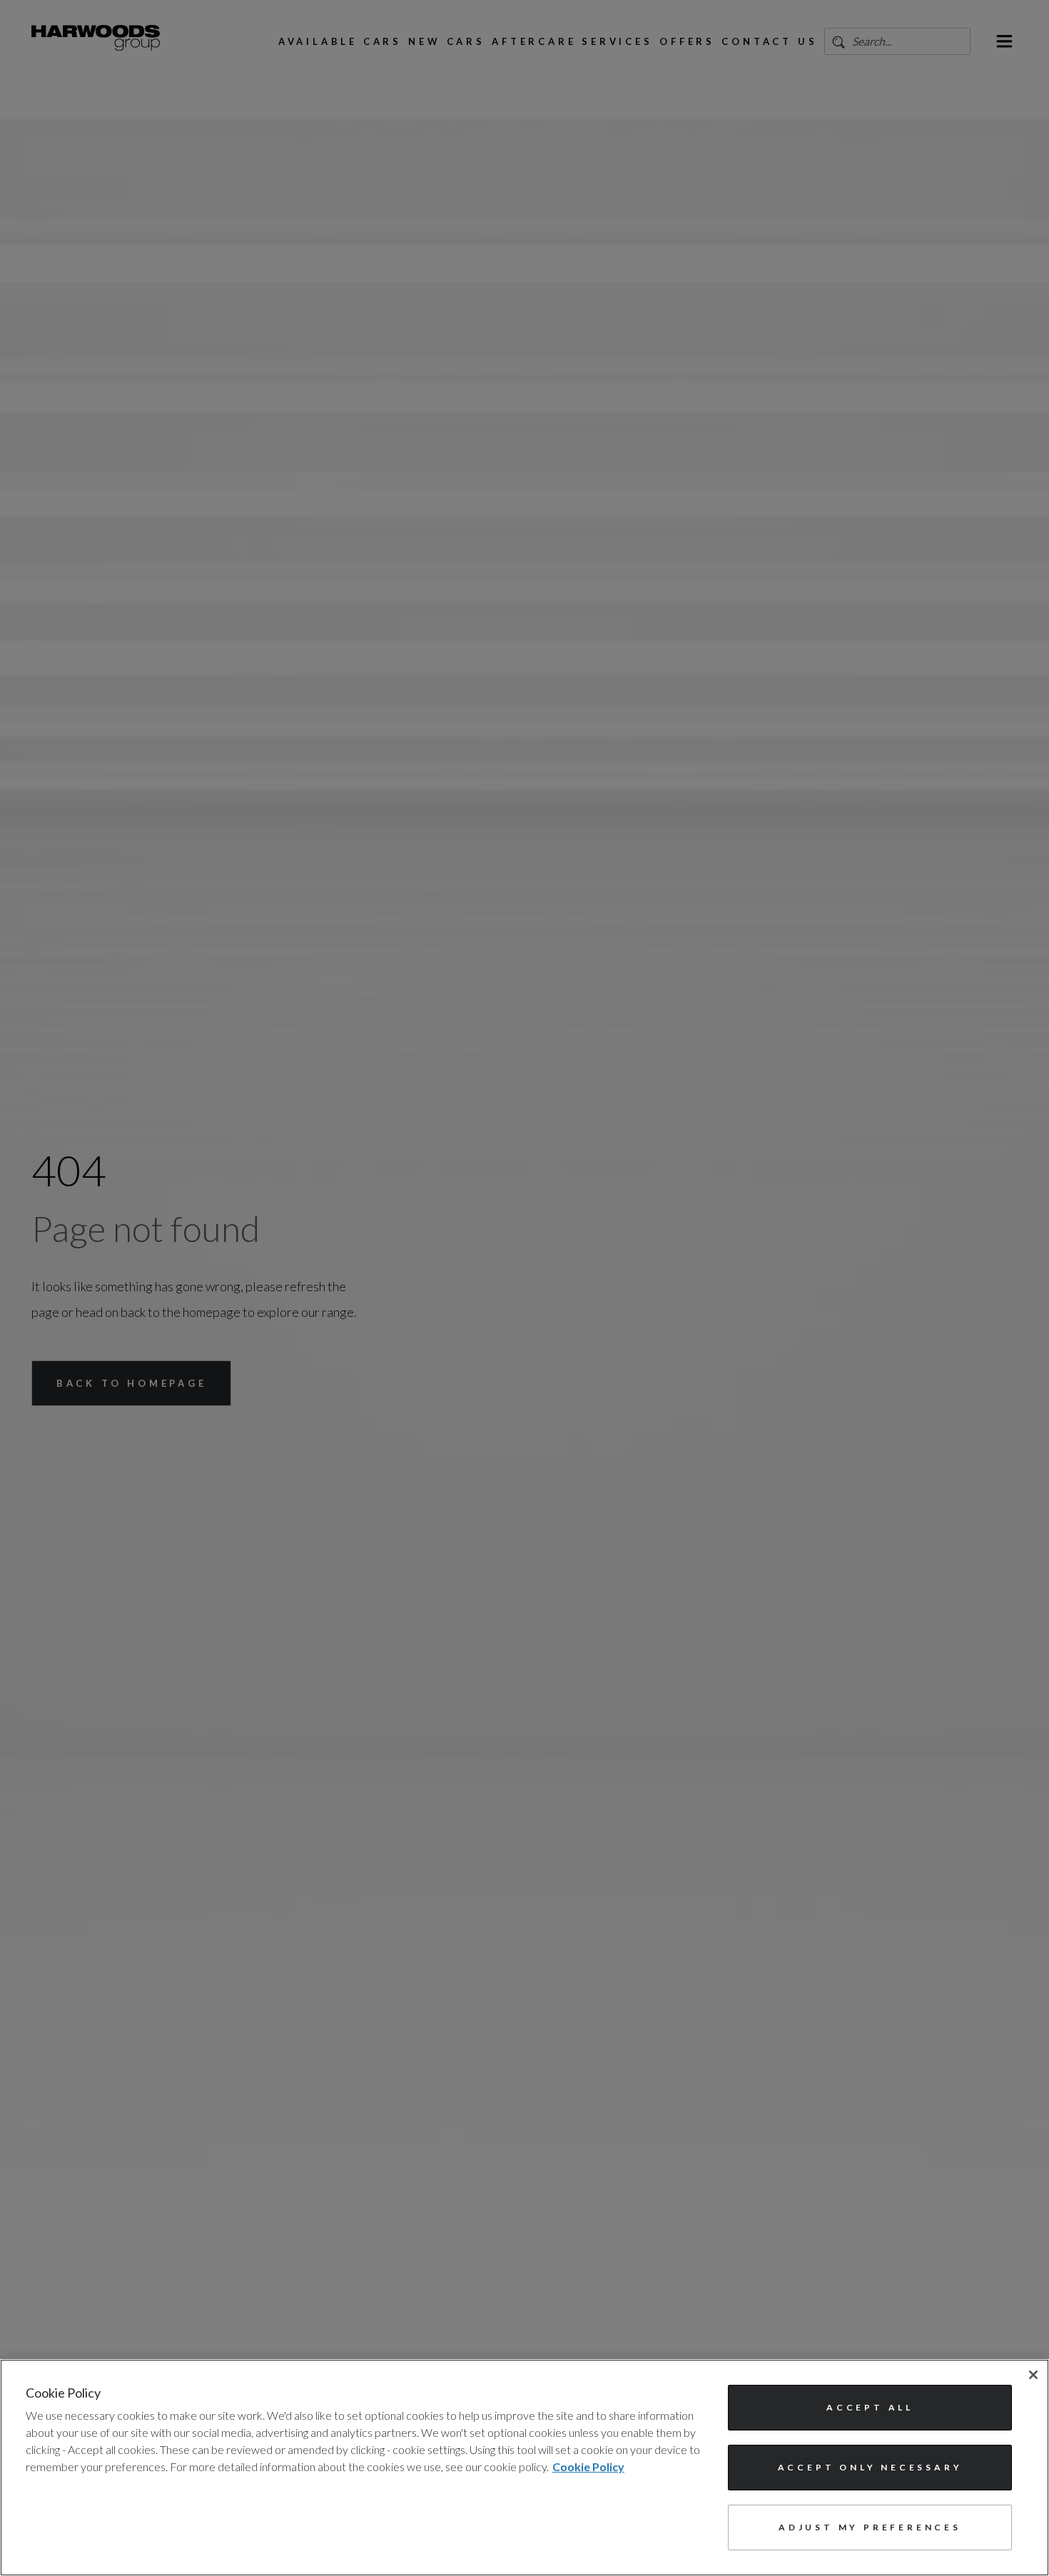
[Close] (1033, 2375)
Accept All (870, 2407)
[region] (524, 2468)
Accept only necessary (870, 2467)
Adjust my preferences (870, 2527)
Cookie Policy (588, 2466)
